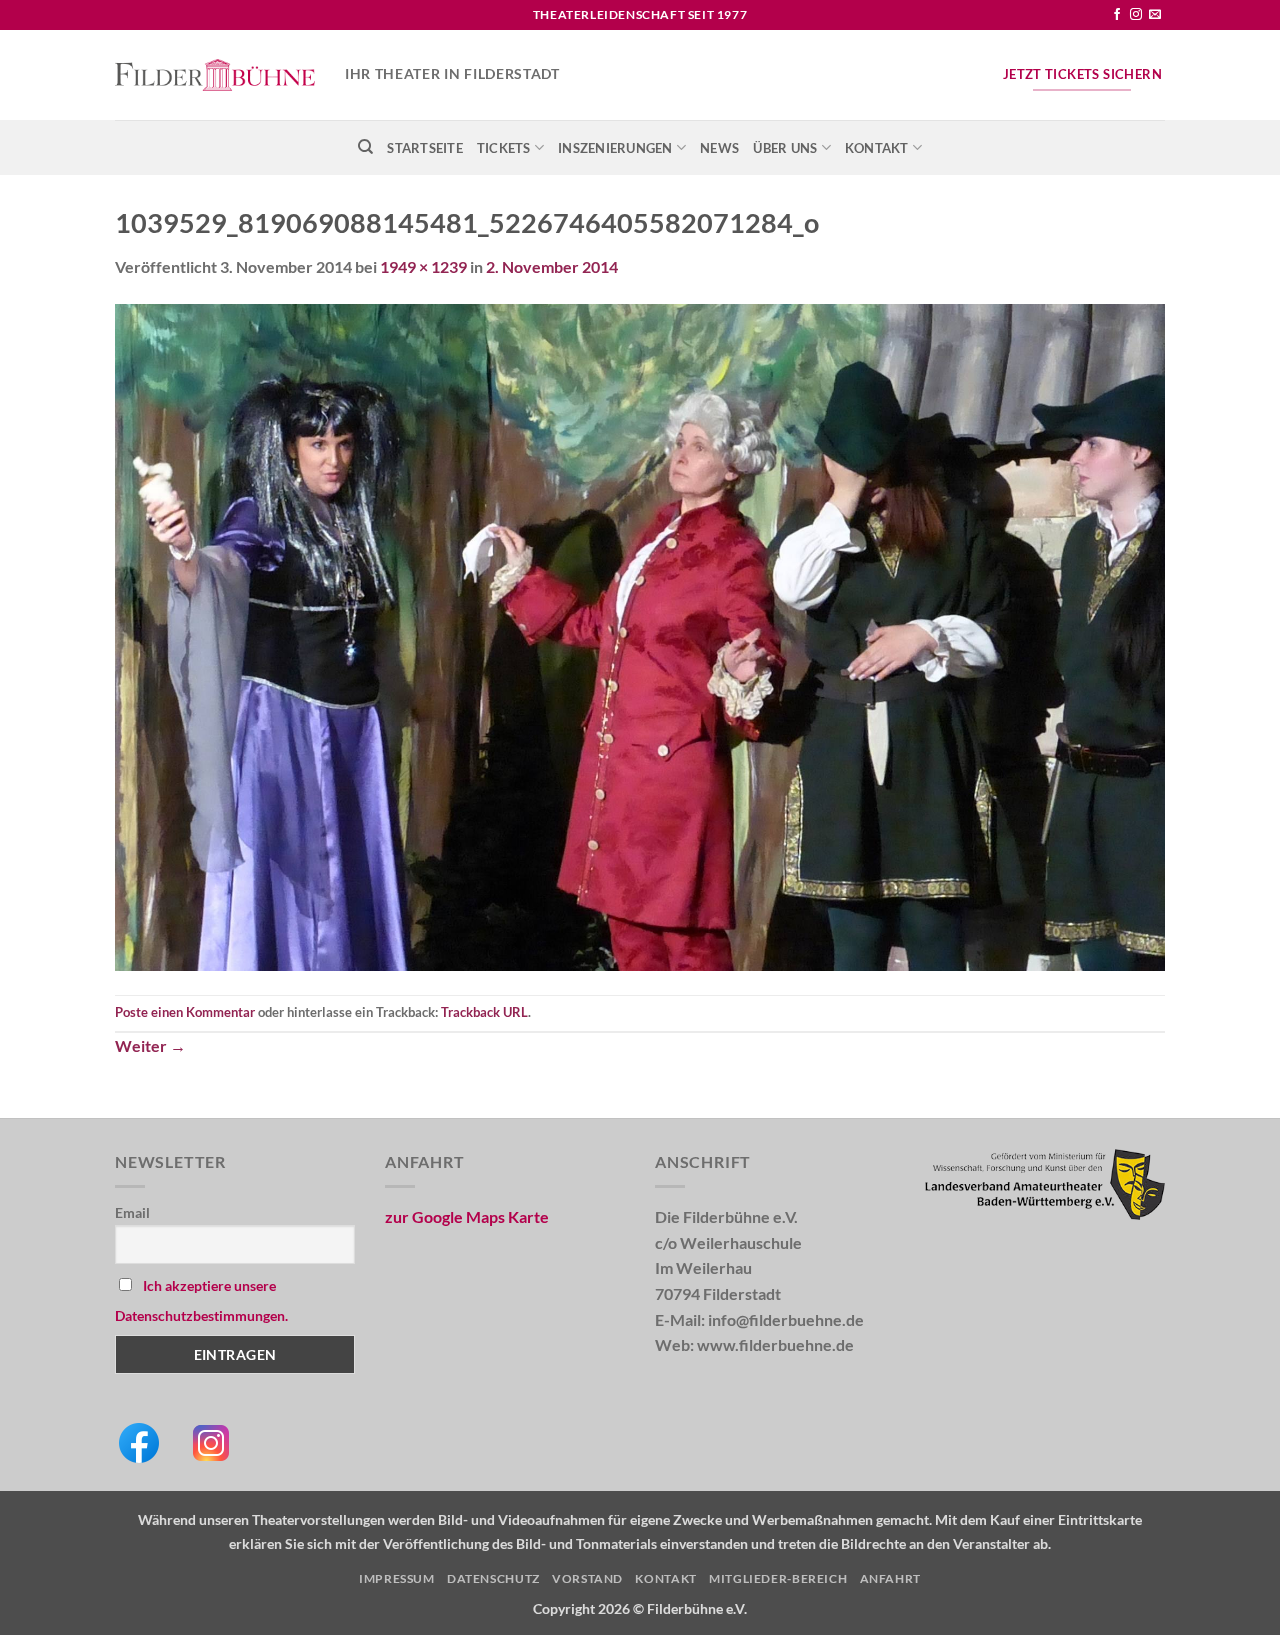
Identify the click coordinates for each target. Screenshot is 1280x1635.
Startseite (425, 148)
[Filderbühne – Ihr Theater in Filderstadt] (215, 75)
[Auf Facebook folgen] (1117, 15)
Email (132, 1212)
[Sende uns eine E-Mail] (1155, 15)
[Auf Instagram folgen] (1136, 15)
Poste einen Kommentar (185, 1012)
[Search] (365, 147)
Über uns (785, 148)
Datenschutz (493, 1578)
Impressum (397, 1578)
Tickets (504, 148)
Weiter (150, 1045)
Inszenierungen (615, 148)
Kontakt (877, 148)
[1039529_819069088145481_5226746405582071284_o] (640, 634)
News (719, 148)
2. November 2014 (552, 266)
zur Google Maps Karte (467, 1216)
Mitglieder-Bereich (778, 1578)
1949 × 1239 (423, 266)
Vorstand (587, 1578)
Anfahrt (890, 1578)
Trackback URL (484, 1012)
